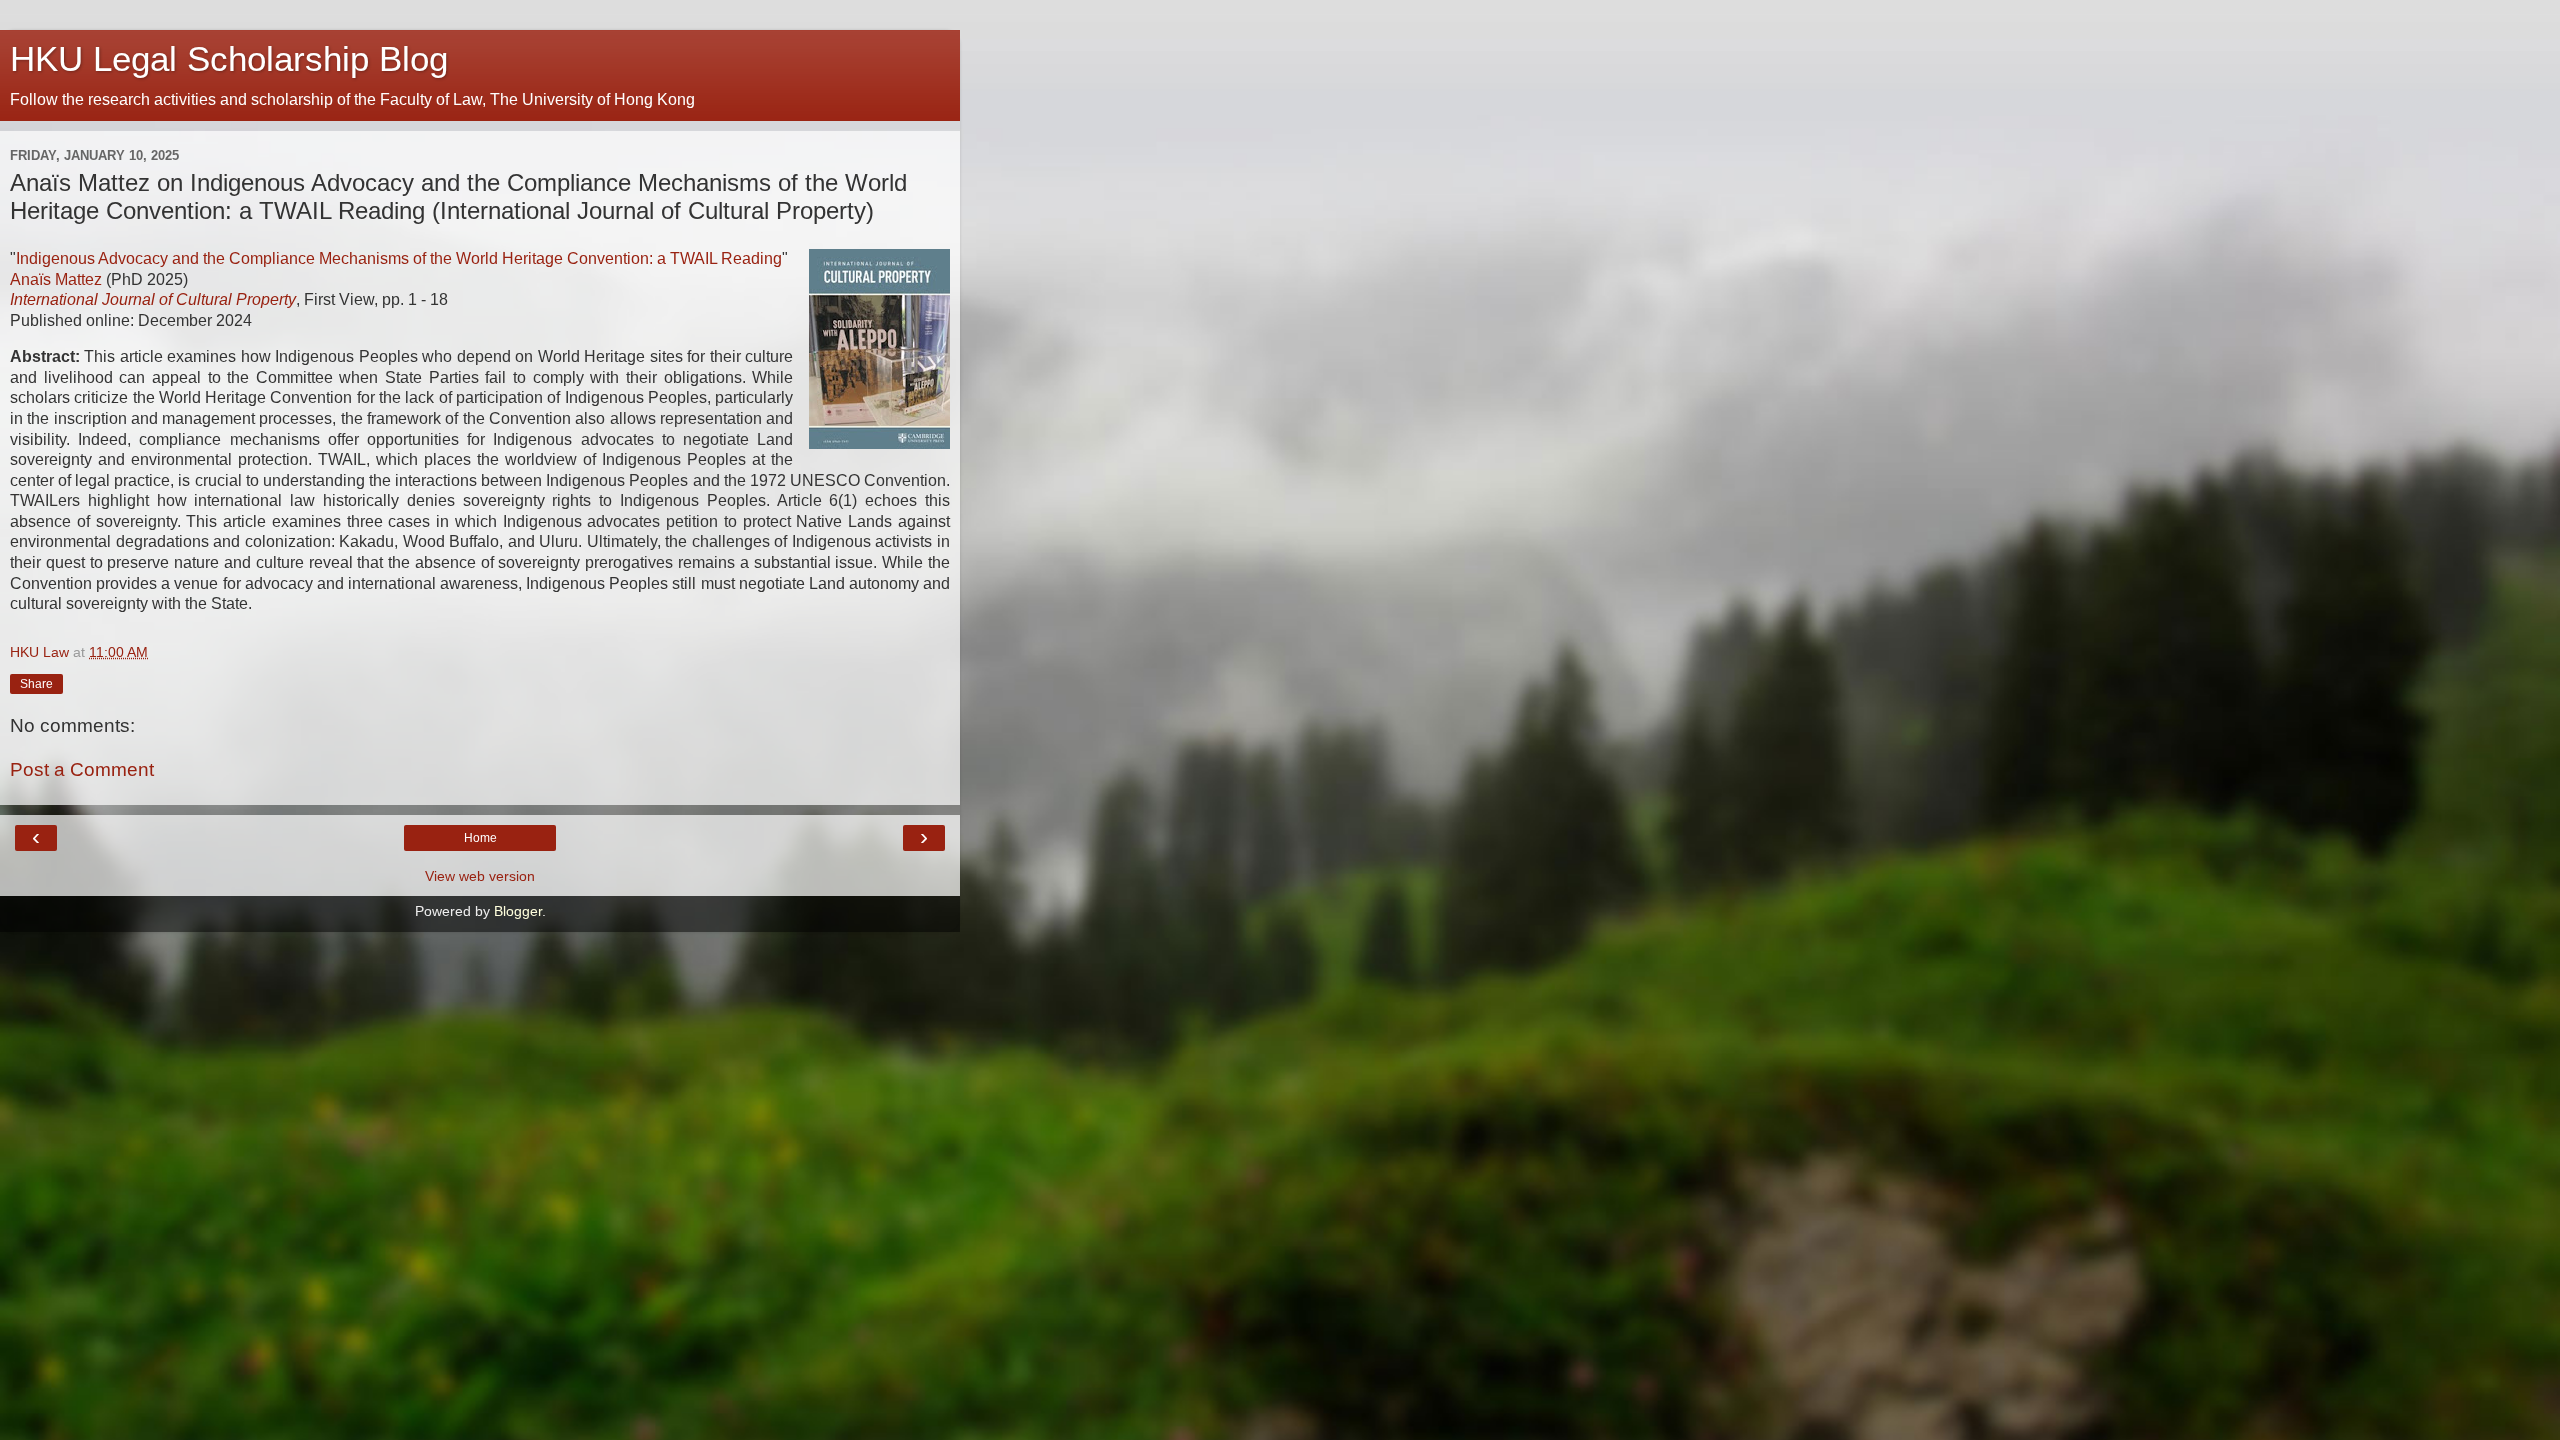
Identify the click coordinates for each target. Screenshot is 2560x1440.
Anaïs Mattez (56, 279)
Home (480, 838)
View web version (480, 876)
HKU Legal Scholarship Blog (229, 59)
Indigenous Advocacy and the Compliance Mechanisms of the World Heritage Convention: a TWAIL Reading (399, 258)
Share (36, 684)
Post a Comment (82, 769)
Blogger (518, 911)
